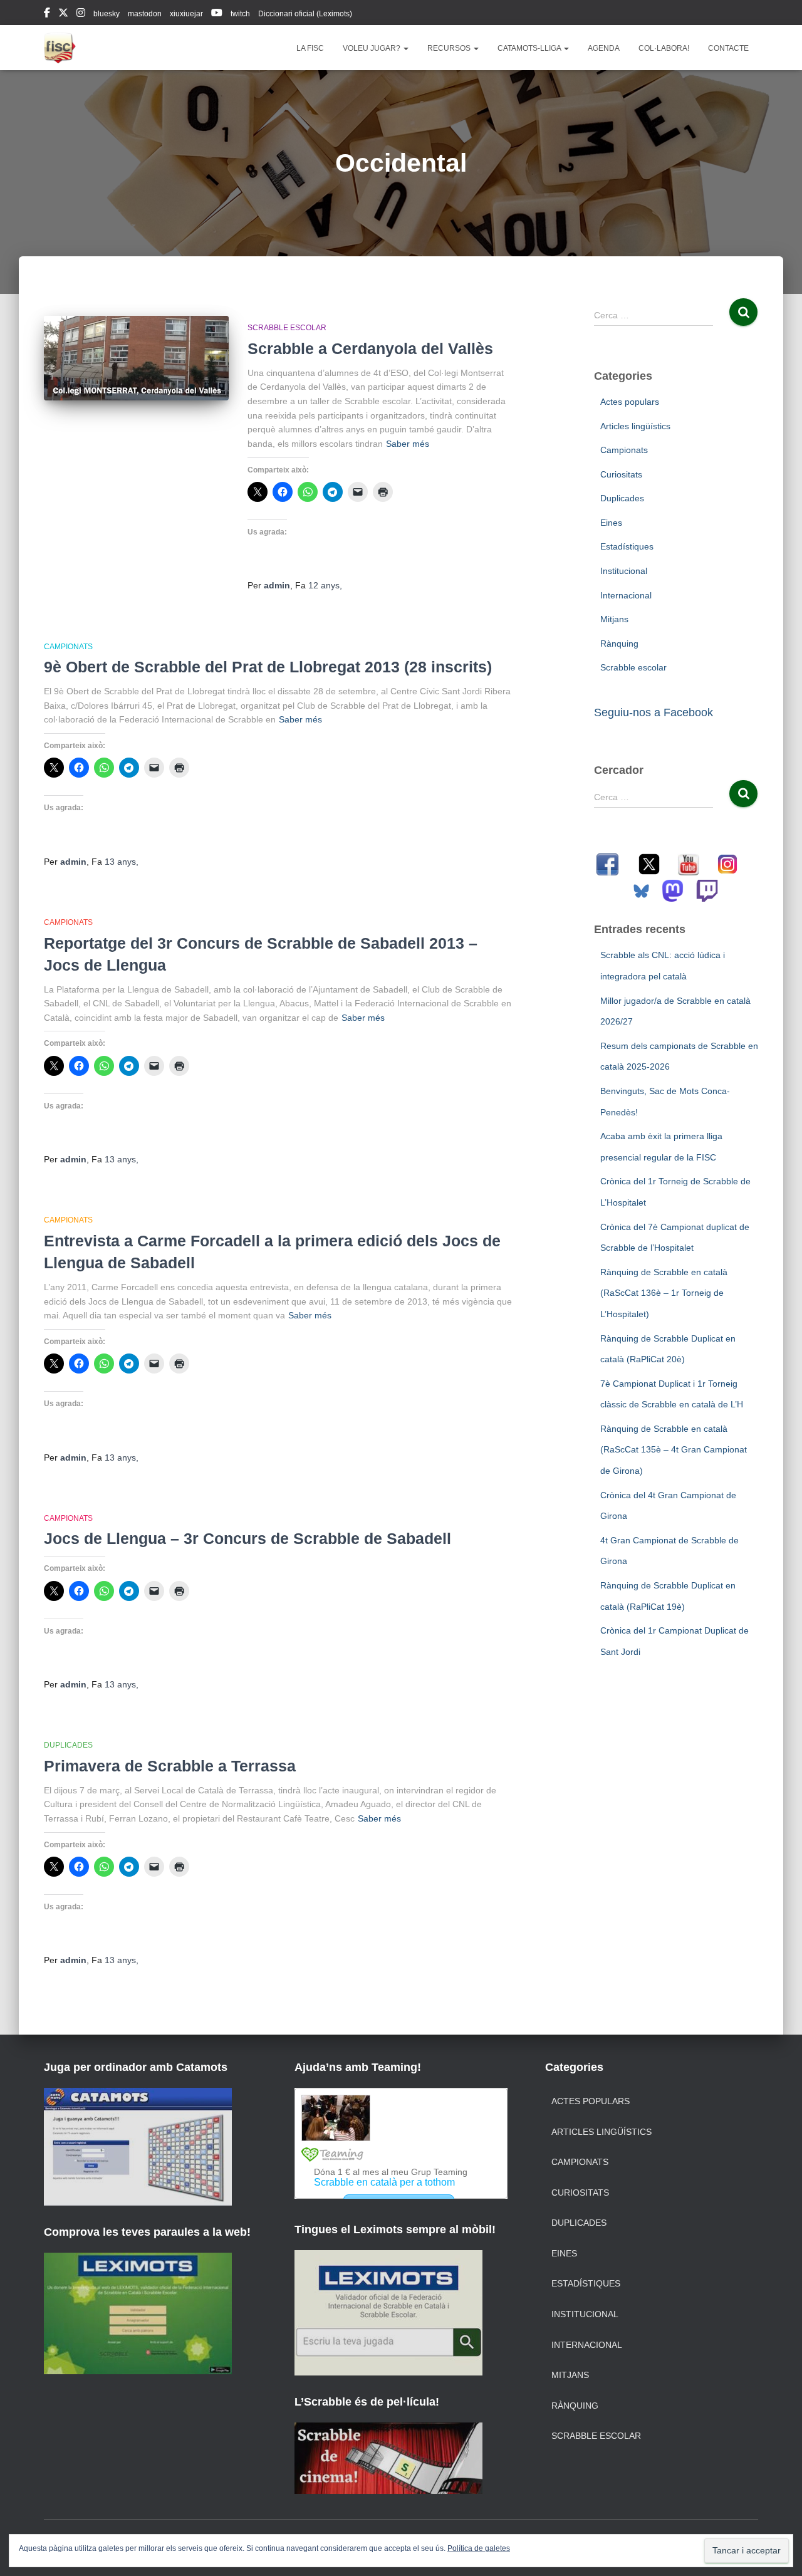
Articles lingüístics (635, 426)
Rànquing (619, 644)
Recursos (450, 48)
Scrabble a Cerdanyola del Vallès (370, 348)
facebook (47, 14)
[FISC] (60, 48)
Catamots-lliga (530, 48)
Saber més (408, 444)
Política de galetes (479, 2548)
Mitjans (614, 619)
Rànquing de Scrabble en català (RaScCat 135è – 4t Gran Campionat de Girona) (674, 1450)
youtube (217, 14)
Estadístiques (627, 546)
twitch (240, 14)
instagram (81, 14)
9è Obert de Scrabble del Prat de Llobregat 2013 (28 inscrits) (268, 667)
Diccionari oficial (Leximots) (305, 14)
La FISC (310, 48)
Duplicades (68, 1745)
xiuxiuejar (186, 14)
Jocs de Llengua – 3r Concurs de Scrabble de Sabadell (247, 1538)
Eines (611, 523)
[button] (405, 48)
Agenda (604, 48)
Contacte (728, 48)
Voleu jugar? (372, 48)
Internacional (626, 595)
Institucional (624, 571)
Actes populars (630, 402)
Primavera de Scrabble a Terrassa (170, 1766)
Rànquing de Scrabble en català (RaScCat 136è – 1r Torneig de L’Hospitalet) (664, 1293)
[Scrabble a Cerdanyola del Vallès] (136, 358)
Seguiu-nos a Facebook (654, 712)
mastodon (145, 14)
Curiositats (621, 474)
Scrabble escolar (287, 328)
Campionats (68, 647)
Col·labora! (664, 48)
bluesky (107, 14)
